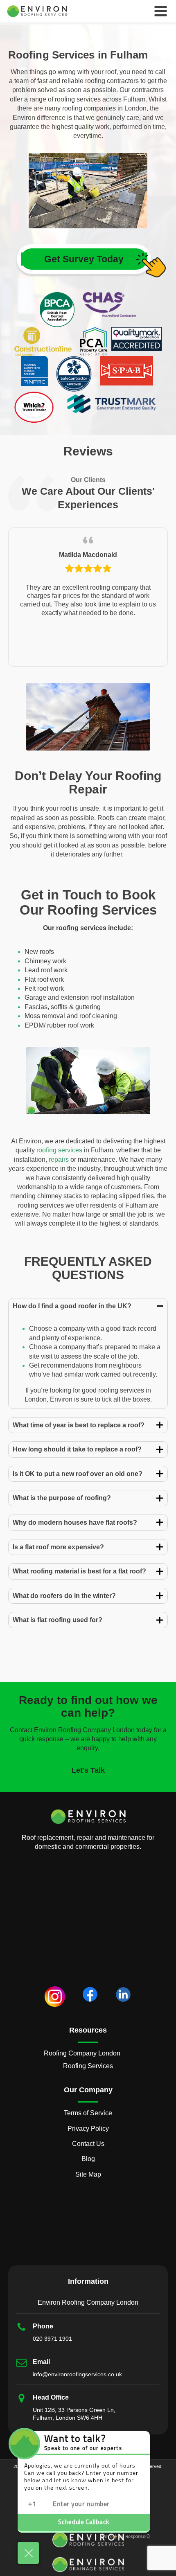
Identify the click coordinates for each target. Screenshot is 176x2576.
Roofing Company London (82, 2053)
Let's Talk (88, 1770)
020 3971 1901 (52, 2339)
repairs (59, 1160)
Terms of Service (88, 2113)
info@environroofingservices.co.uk (77, 2374)
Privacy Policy (88, 2129)
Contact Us (88, 2144)
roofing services (59, 1150)
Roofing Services (88, 2066)
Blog (88, 2159)
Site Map (88, 2174)
